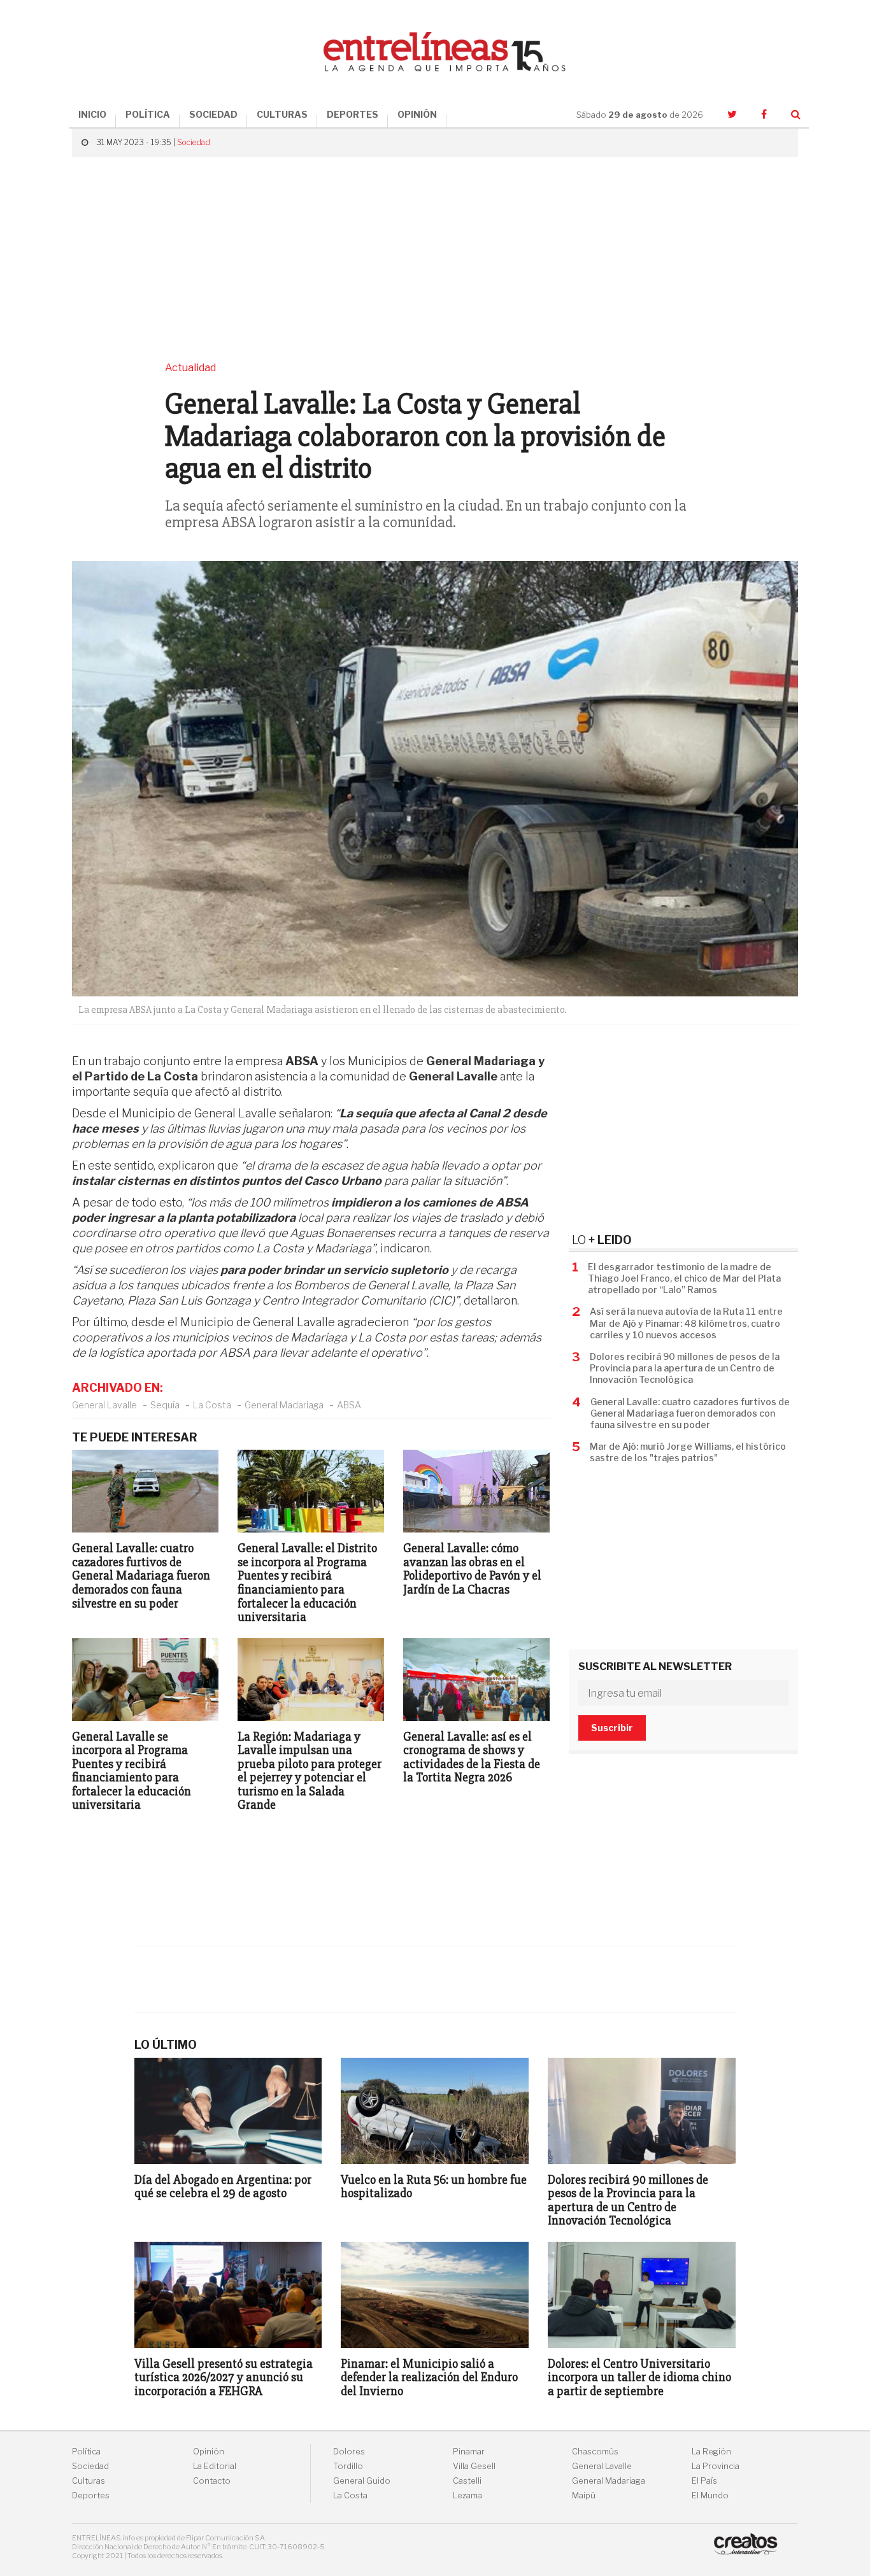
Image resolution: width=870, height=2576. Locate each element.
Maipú (584, 2495)
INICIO (92, 114)
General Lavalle (104, 1405)
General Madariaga (284, 1405)
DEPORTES (353, 114)
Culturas (89, 2481)
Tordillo (348, 2466)
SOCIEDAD (213, 114)
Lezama (467, 2495)
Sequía (165, 1405)
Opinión (209, 2452)
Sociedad (194, 142)
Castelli (467, 2481)
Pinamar (469, 2452)
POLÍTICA (148, 114)
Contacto (212, 2481)
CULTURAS (282, 114)
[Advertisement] (435, 259)
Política (86, 2452)
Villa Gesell (474, 2466)
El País (704, 2481)
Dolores (349, 2452)
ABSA (349, 1405)
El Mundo (710, 2495)
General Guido (362, 2481)
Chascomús (595, 2452)
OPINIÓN (417, 114)
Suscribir (612, 1728)
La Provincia (716, 2466)
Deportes (91, 2495)
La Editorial (215, 2466)
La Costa (212, 1405)
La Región (711, 2452)
